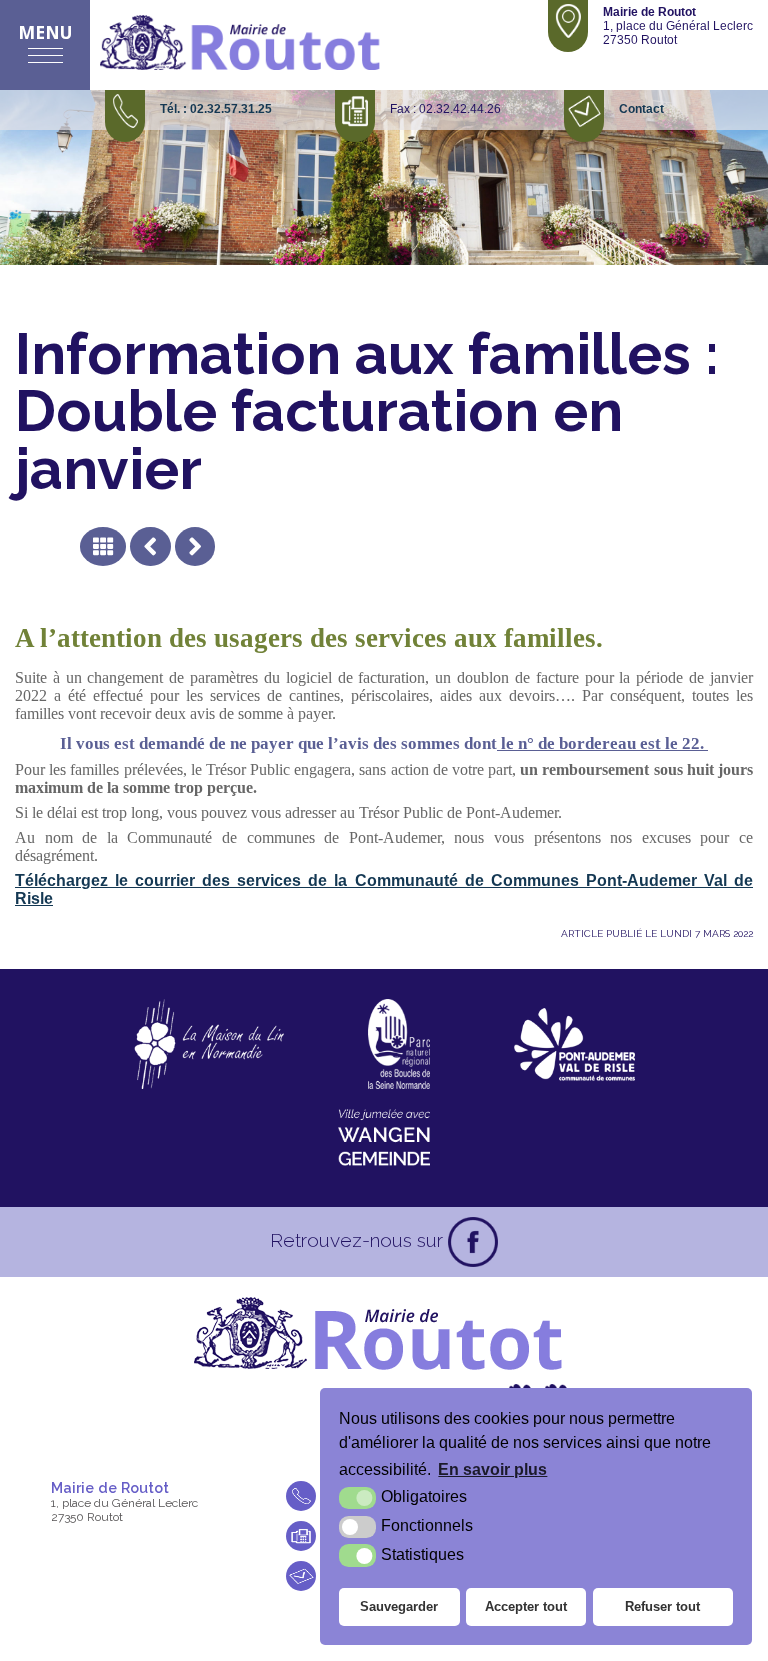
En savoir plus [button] (492, 1469)
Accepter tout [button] (526, 1606)
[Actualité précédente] (150, 546)
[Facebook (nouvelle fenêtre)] (473, 1242)
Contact (641, 109)
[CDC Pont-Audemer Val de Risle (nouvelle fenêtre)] (574, 1044)
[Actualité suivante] (195, 546)
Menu (45, 32)
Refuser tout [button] (662, 1606)
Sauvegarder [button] (399, 1606)
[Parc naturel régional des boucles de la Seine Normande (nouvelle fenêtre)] (399, 1044)
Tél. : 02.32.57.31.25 (216, 109)
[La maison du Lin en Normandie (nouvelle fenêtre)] (208, 1044)
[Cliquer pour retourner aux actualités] (103, 546)
